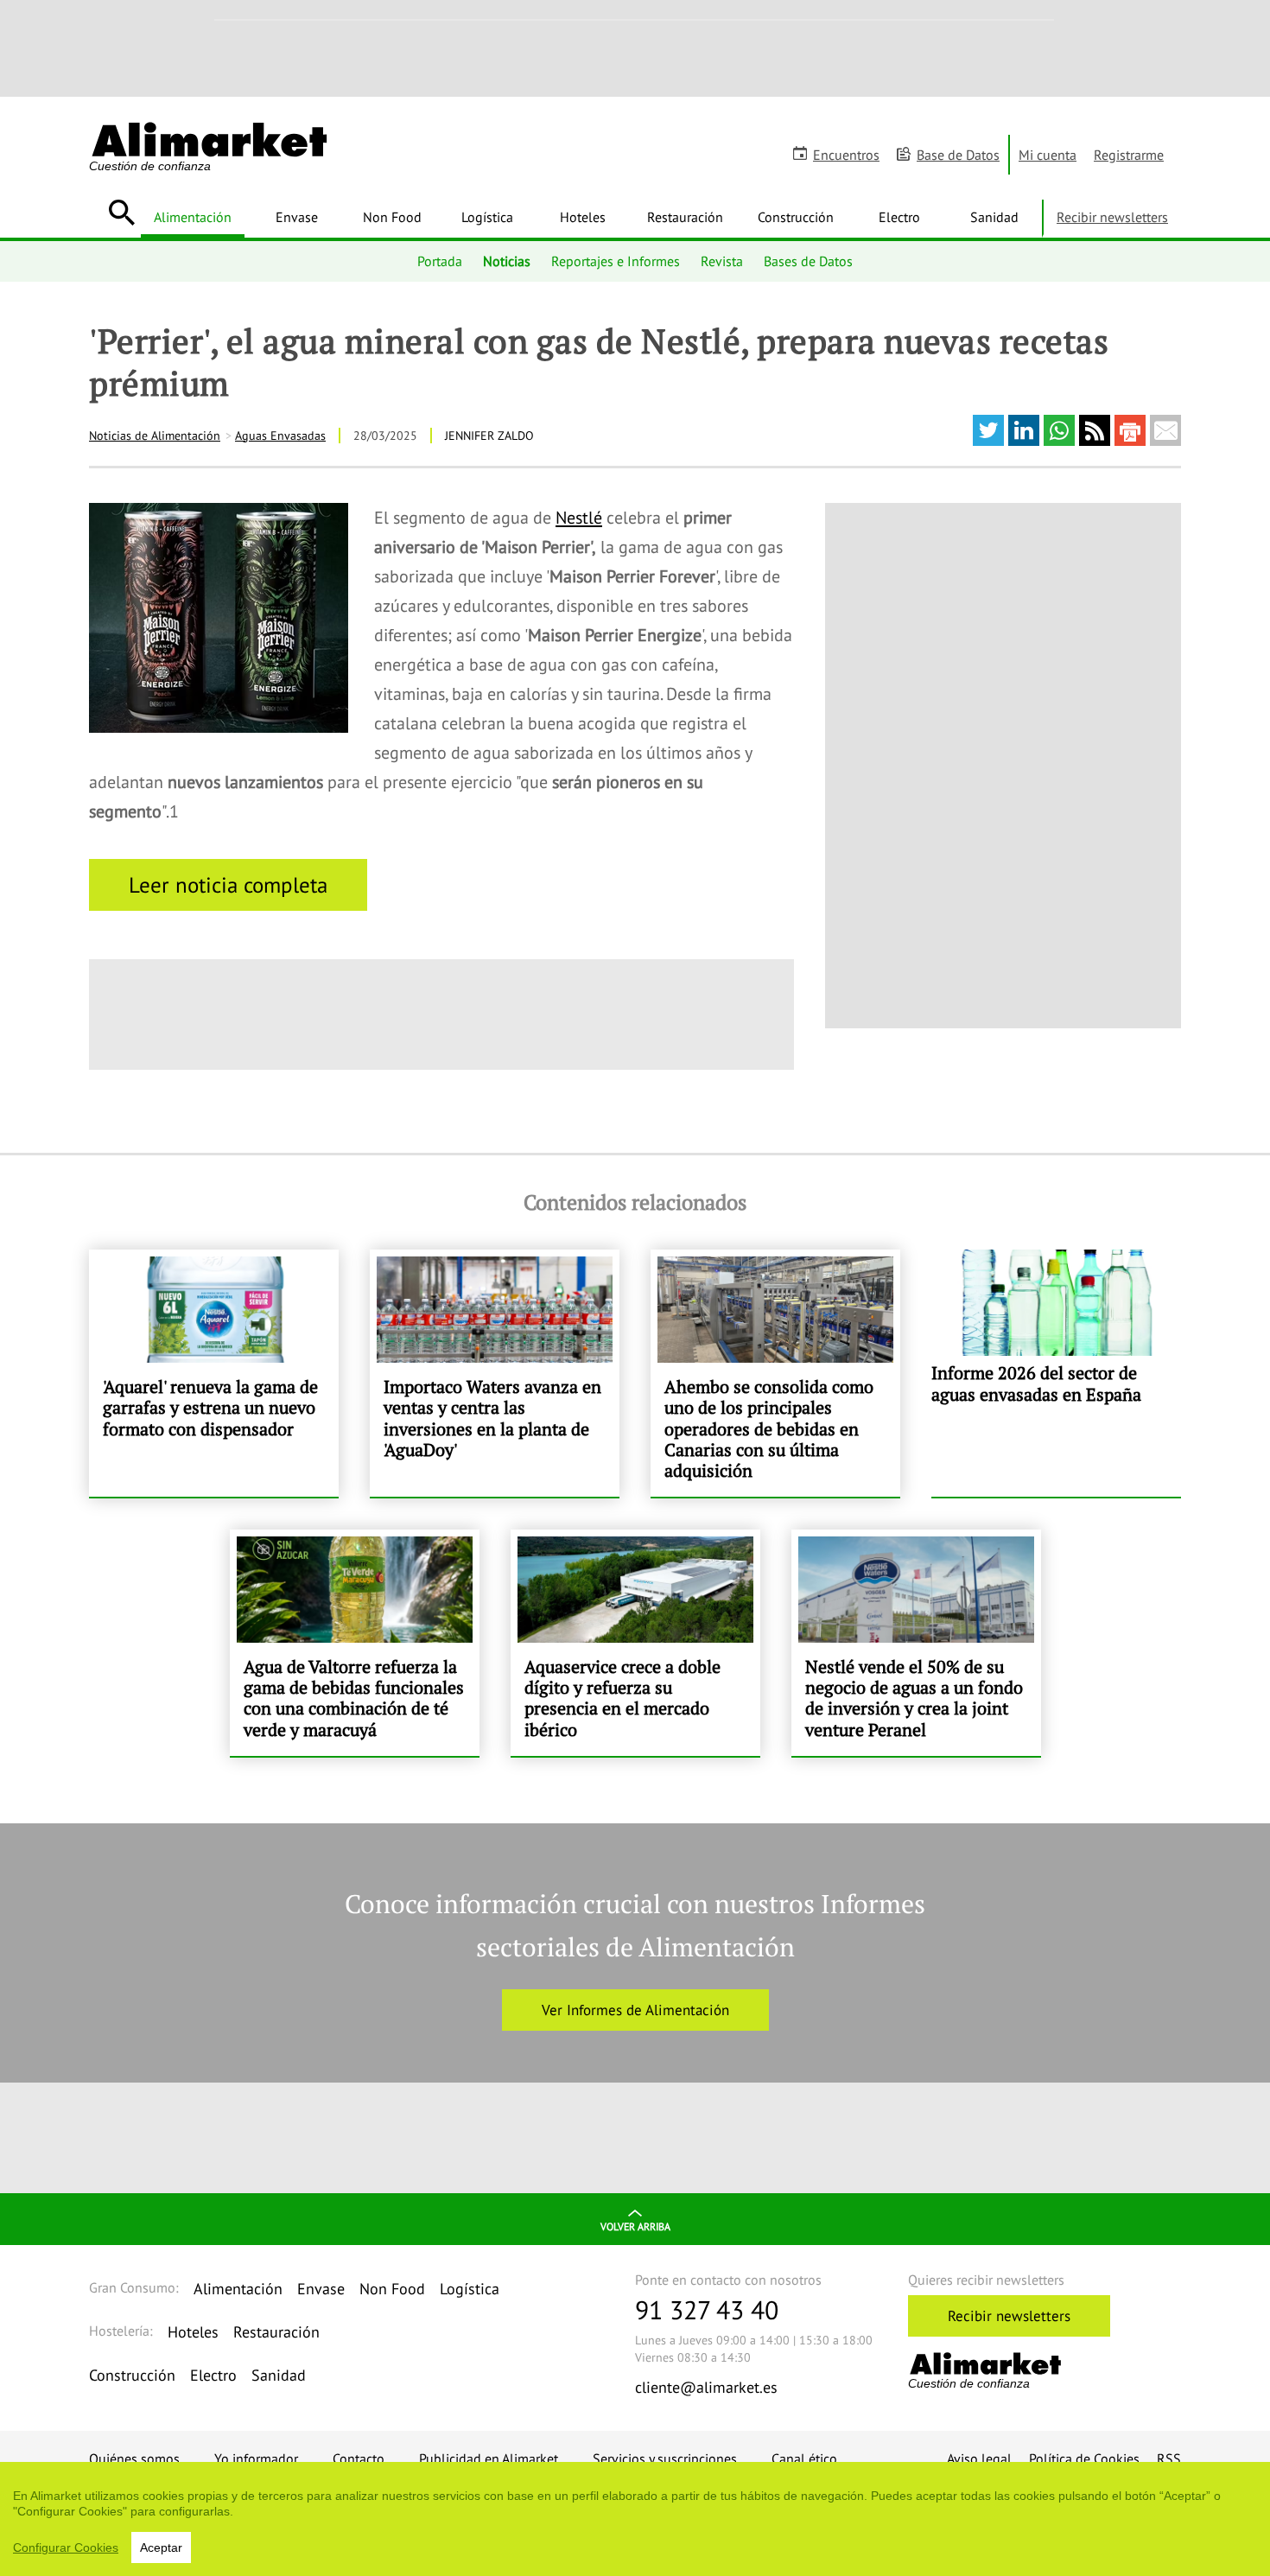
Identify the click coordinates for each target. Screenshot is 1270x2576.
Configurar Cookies (66, 2547)
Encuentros (846, 155)
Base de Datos (958, 155)
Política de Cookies (1084, 2458)
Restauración (685, 217)
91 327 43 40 (707, 2309)
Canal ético (804, 2458)
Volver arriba (635, 2226)
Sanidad (994, 217)
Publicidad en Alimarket (489, 2458)
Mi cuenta (1048, 155)
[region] (635, 2519)
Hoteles (583, 217)
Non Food (392, 217)
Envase (297, 217)
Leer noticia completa (228, 885)
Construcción (796, 217)
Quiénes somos (134, 2458)
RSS (1169, 2458)
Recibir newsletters (1112, 217)
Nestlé (579, 518)
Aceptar (161, 2547)
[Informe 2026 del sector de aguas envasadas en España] (1056, 1373)
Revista (722, 261)
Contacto (359, 2458)
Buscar (121, 213)
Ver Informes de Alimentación (635, 2010)
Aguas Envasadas (280, 436)
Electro (899, 217)
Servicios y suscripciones (665, 2458)
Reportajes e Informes (616, 261)
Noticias (507, 261)
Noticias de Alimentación (155, 436)
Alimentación (193, 217)
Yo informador (256, 2458)
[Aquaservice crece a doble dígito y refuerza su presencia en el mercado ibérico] (635, 1643)
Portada (440, 261)
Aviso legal (979, 2458)
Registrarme (1129, 155)
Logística (487, 217)
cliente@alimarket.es (706, 2387)
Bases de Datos (808, 261)
